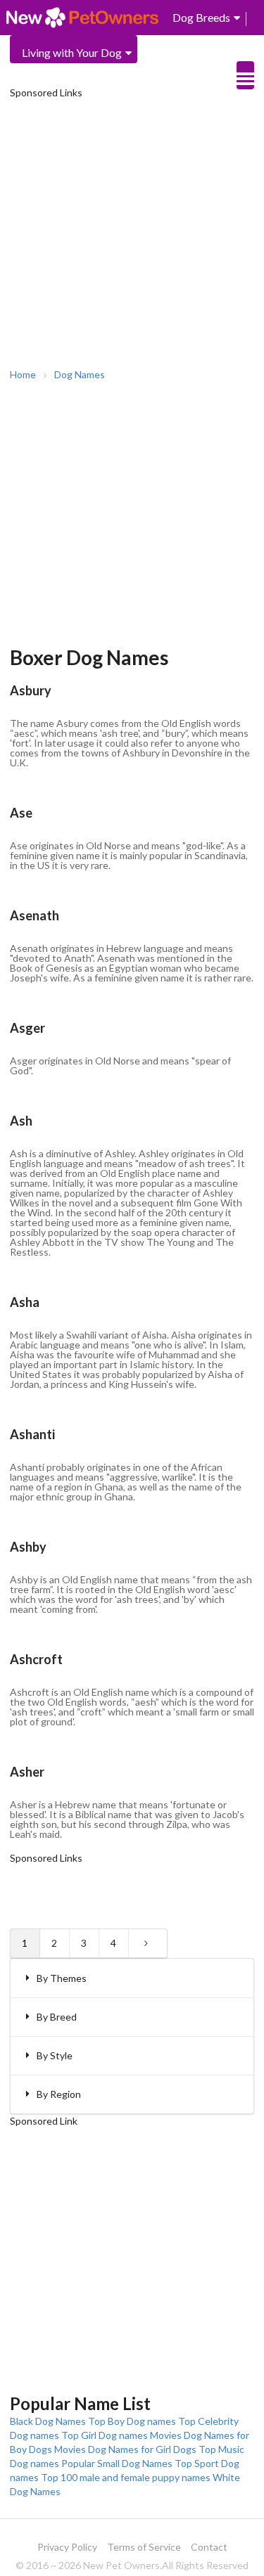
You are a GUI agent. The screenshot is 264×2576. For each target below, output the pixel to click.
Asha (25, 1302)
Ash (21, 1121)
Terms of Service (144, 2547)
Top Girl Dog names (105, 2435)
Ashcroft (36, 1659)
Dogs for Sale (177, 78)
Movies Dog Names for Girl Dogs (125, 2449)
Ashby (28, 1547)
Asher (27, 1772)
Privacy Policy (67, 2547)
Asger (27, 1028)
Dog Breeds (201, 17)
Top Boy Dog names (132, 2421)
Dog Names (80, 375)
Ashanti (32, 1434)
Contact (209, 2547)
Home (23, 375)
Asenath (34, 915)
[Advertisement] (132, 232)
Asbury (31, 690)
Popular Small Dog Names (117, 2463)
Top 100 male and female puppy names (126, 2477)
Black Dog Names (48, 2421)
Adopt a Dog (176, 52)
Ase (21, 813)
